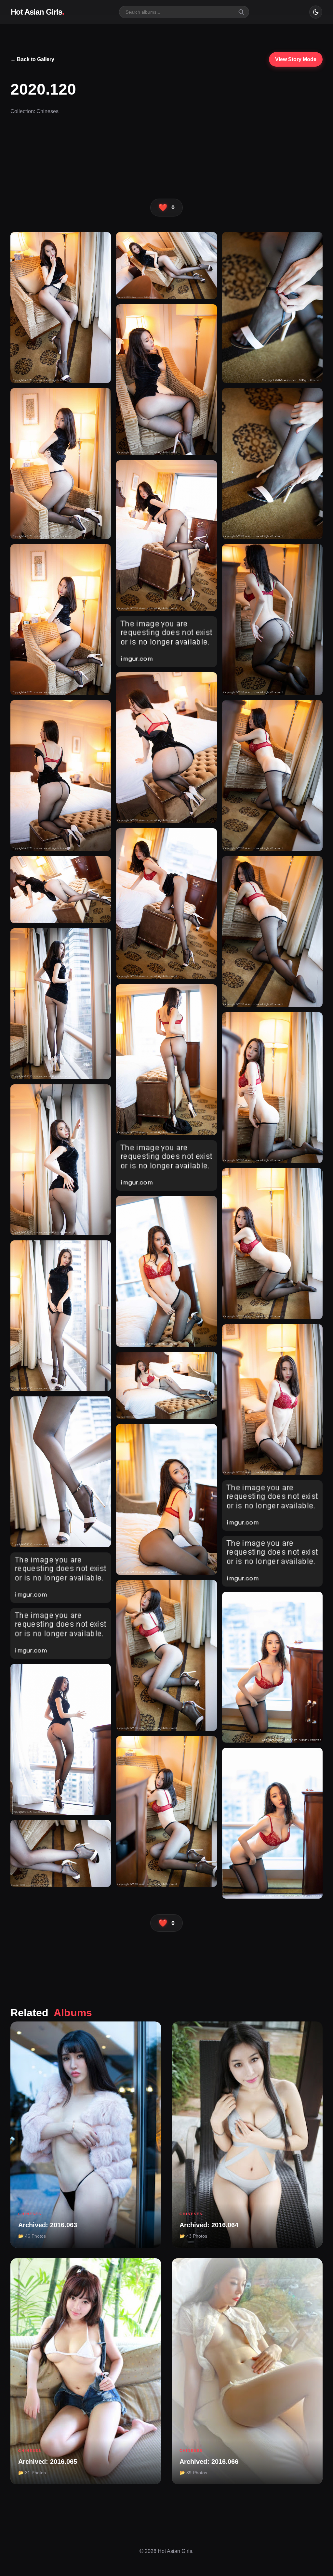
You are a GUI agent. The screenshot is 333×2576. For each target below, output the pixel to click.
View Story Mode (296, 59)
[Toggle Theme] (316, 12)
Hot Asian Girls (37, 12)
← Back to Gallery (32, 59)
